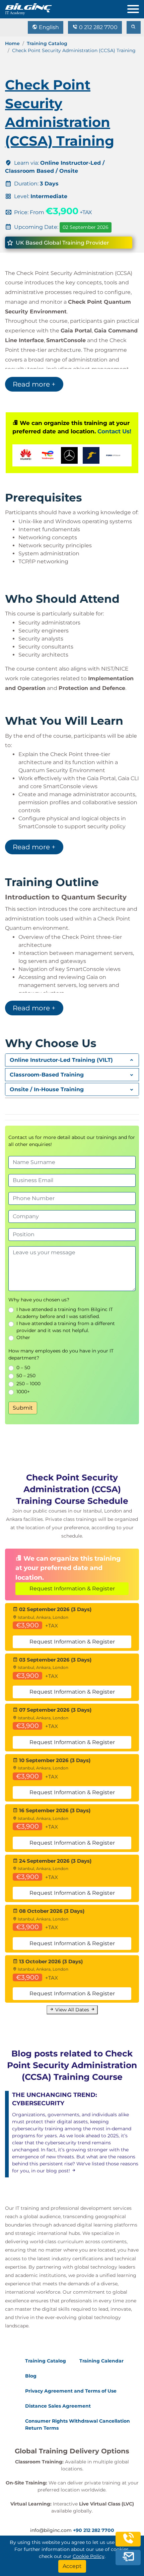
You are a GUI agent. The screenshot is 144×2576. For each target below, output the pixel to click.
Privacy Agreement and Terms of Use (71, 2391)
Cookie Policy (89, 2556)
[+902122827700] (128, 2542)
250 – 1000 (28, 1384)
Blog (31, 2376)
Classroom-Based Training (47, 1075)
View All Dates (72, 2010)
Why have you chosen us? (39, 1300)
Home (12, 43)
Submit (23, 1408)
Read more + (34, 384)
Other (23, 1337)
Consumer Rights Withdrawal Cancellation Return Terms (78, 2424)
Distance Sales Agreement (58, 2406)
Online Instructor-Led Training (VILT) (61, 1060)
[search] (134, 27)
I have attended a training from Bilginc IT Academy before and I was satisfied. (65, 1313)
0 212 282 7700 (98, 27)
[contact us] (128, 2557)
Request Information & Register (72, 1589)
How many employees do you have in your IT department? (61, 1354)
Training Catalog (47, 43)
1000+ (23, 1392)
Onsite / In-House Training (47, 1089)
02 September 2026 (86, 227)
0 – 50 (23, 1368)
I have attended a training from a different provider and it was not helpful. (66, 1327)
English (48, 27)
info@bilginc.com (51, 2530)
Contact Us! (114, 431)
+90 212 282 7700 (94, 2530)
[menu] (136, 8)
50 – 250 (26, 1376)
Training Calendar (101, 2361)
